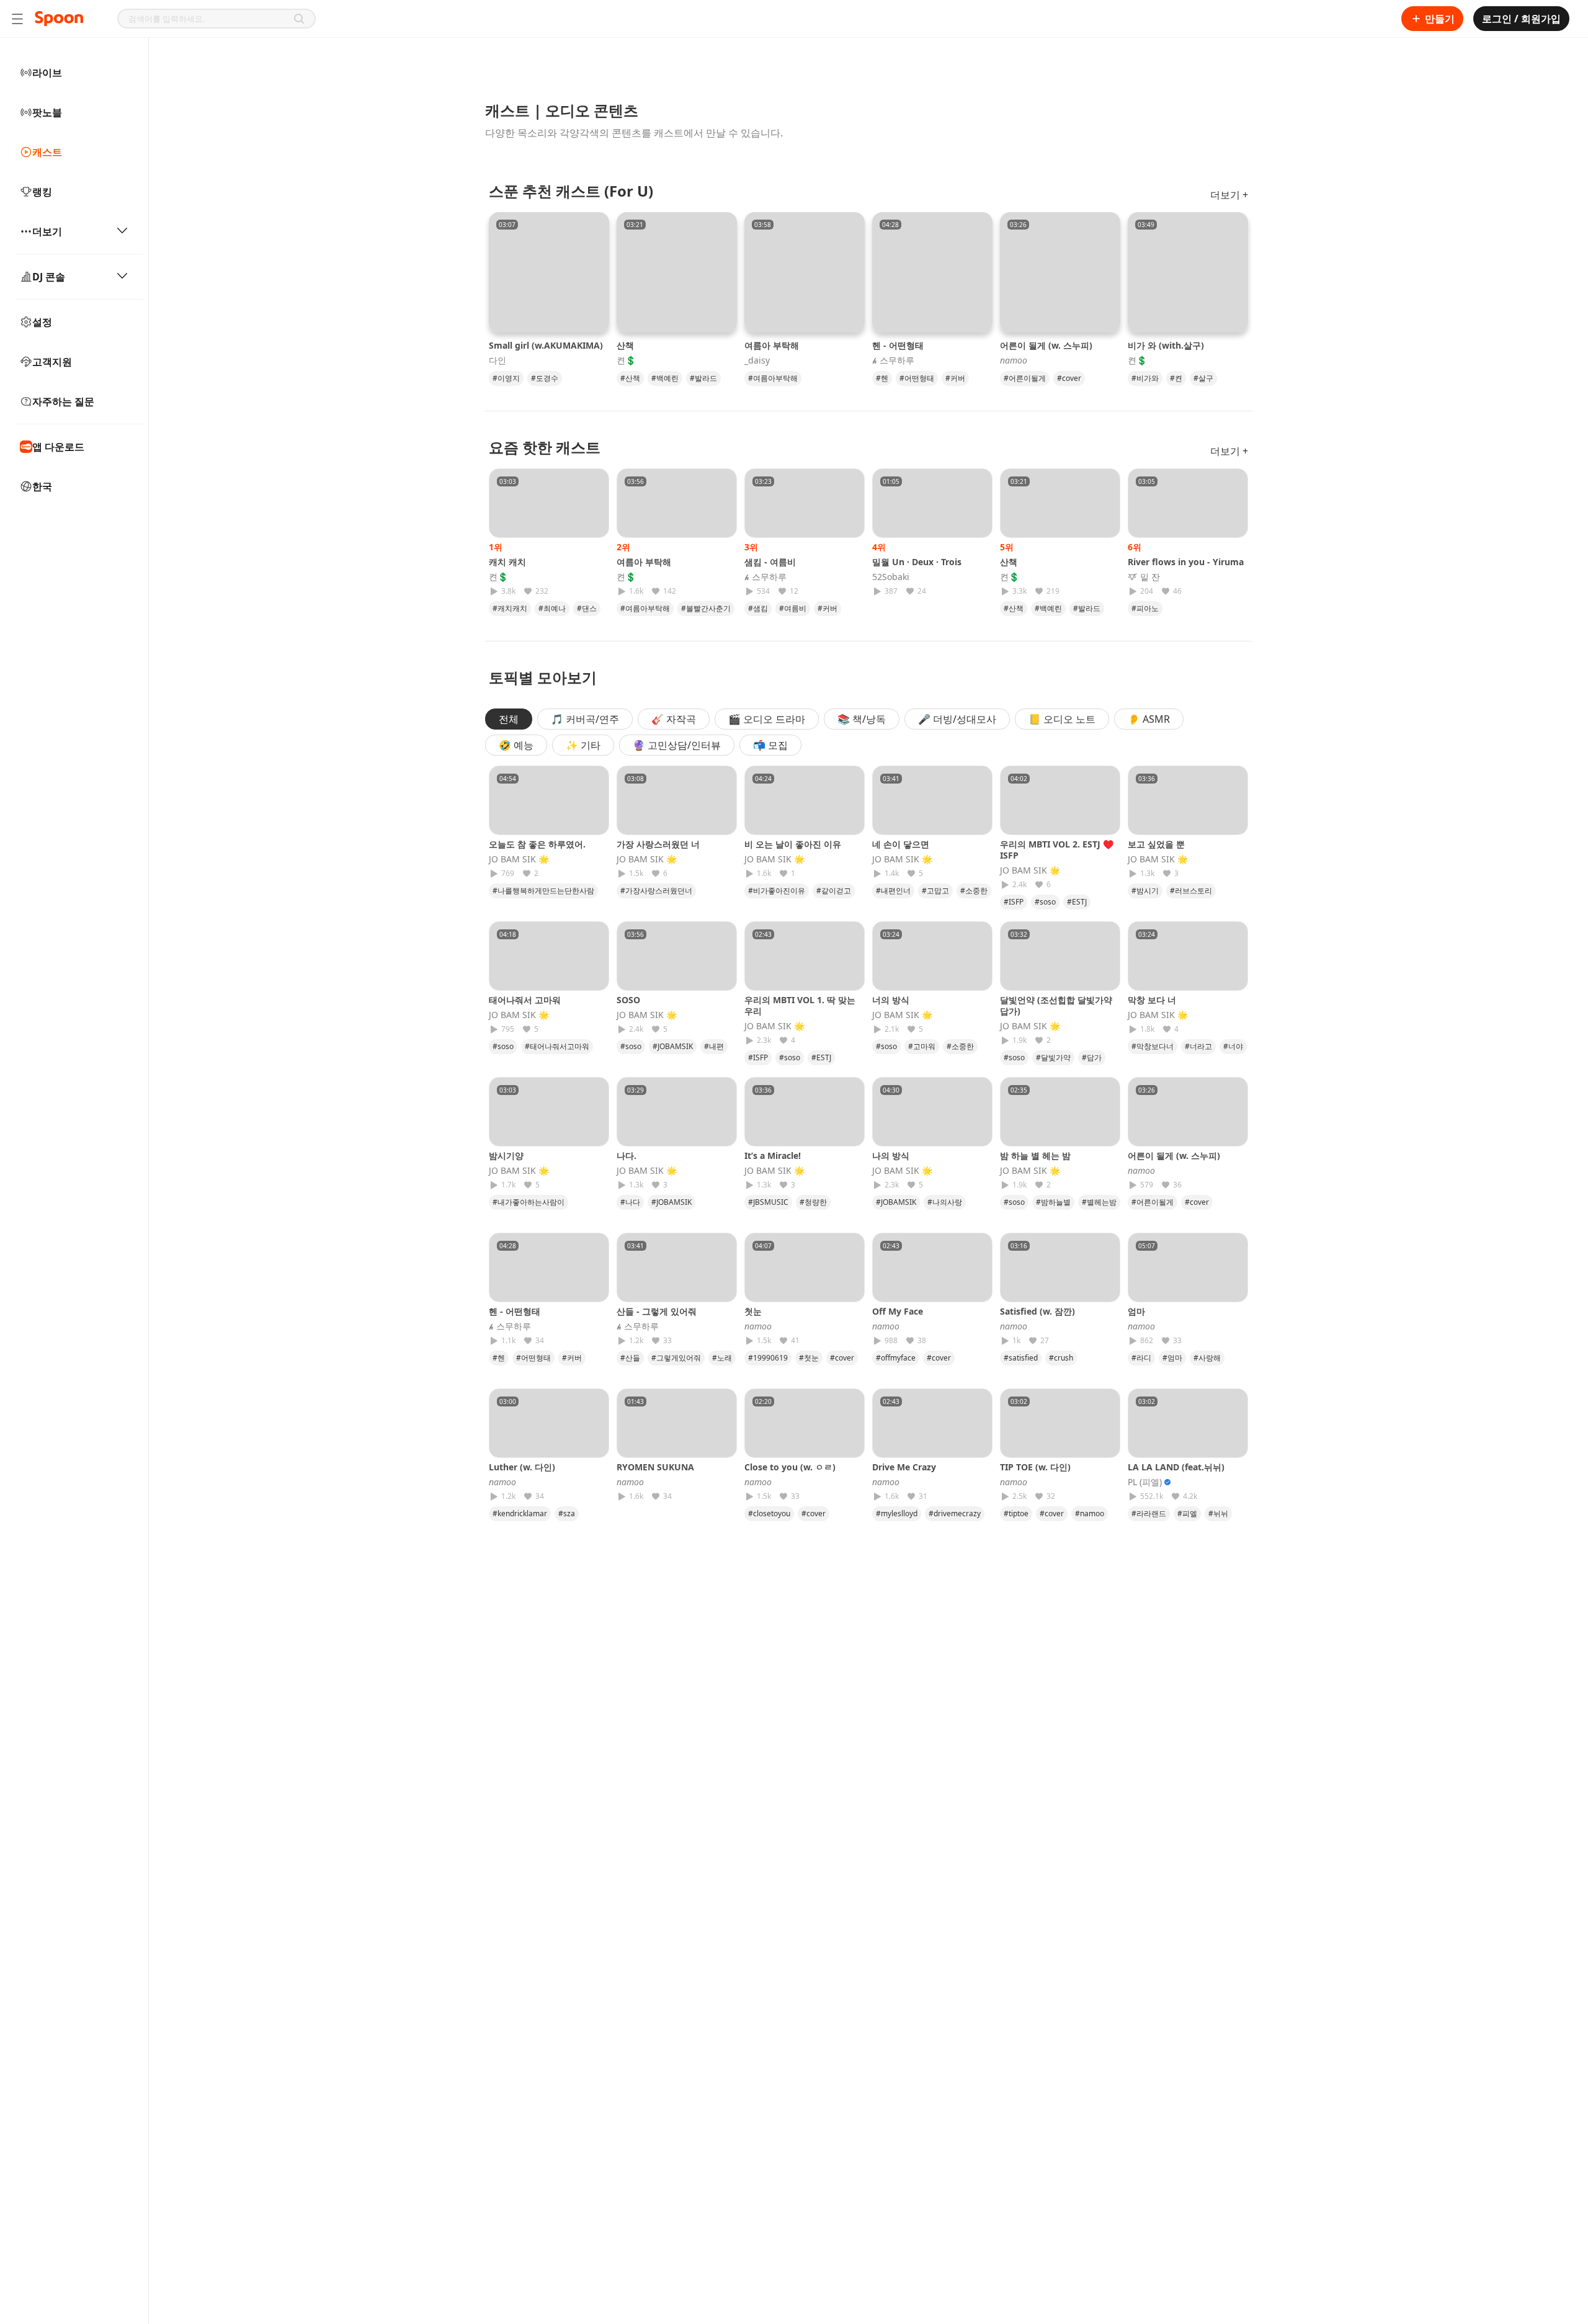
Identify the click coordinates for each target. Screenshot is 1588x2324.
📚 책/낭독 (862, 719)
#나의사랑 (945, 1202)
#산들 (630, 1358)
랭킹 (42, 192)
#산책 (630, 378)
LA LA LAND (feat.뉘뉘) (1176, 1467)
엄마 (1141, 1311)
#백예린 (665, 378)
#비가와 (1145, 378)
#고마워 (922, 1046)
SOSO (628, 1000)
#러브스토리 (1191, 891)
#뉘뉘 (1218, 1513)
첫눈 (757, 1311)
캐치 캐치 (507, 562)
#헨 (882, 378)
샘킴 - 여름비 (770, 562)
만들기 (1440, 19)
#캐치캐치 (510, 608)
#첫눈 (809, 1358)
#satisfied (1021, 1358)
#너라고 (1198, 1046)
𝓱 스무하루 (893, 360)
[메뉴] (17, 19)
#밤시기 (1145, 891)
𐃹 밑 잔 (1144, 577)
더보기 (47, 231)
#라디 (1141, 1358)
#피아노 (1145, 608)
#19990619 (768, 1358)
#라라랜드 (1149, 1513)
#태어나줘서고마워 (557, 1046)
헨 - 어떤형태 (898, 345)
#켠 (1176, 378)
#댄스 (587, 608)
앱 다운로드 (58, 447)
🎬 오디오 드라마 (767, 719)
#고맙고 (935, 891)
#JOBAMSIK (673, 1046)
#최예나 (552, 608)
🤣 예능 (516, 745)
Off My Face (898, 1311)
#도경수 (545, 378)
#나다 (630, 1202)
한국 (42, 486)
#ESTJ (1077, 902)
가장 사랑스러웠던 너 (658, 844)
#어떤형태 (917, 378)
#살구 (1203, 378)
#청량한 (813, 1202)
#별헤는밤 (1099, 1202)
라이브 (47, 73)
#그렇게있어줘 (676, 1358)
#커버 (955, 378)
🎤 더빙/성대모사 (957, 719)
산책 (625, 345)
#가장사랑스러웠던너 (656, 891)
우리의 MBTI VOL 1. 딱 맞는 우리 (800, 1005)
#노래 (722, 1358)
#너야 (1233, 1046)
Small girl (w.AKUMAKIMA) (546, 345)
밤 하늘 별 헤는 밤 (1035, 1155)
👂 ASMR (1149, 719)
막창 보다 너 (1152, 1000)
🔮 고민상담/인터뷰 (677, 745)
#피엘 (1187, 1513)
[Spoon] (59, 19)
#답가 (1092, 1057)
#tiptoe (1016, 1513)
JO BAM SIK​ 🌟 (519, 859)
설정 (42, 322)
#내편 (714, 1046)
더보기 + (1229, 195)
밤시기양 (506, 1155)
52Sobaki (891, 577)
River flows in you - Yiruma (1186, 562)
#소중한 (974, 891)
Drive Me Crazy (904, 1467)
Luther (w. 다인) (522, 1467)
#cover (1069, 378)
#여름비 (793, 608)
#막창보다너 (1153, 1046)
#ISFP (1014, 902)
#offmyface (896, 1358)
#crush (1061, 1358)
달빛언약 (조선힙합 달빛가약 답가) (1056, 1005)
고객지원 (52, 362)
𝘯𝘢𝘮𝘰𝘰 (1014, 360)
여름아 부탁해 (772, 345)
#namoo (1090, 1513)
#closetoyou (769, 1513)
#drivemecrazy (955, 1513)
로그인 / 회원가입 (1521, 19)
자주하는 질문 (63, 401)
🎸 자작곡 (674, 719)
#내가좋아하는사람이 (529, 1202)
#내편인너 (893, 891)
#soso (1045, 902)
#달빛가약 (1053, 1057)
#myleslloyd (897, 1513)
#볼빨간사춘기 (706, 608)
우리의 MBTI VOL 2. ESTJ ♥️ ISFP (1057, 850)
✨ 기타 (583, 745)
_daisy (757, 360)
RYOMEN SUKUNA (655, 1467)
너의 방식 (891, 1000)
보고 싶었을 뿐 (1156, 844)
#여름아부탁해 (773, 378)
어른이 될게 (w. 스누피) (1046, 345)
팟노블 (47, 112)
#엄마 (1172, 1358)
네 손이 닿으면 (901, 844)
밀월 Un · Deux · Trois (917, 562)
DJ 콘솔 (49, 277)
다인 (497, 360)
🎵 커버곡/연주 (585, 719)
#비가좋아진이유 (777, 891)
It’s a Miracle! (773, 1155)
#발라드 (703, 378)
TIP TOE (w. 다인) (1035, 1467)
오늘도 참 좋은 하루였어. (537, 844)
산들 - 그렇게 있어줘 (657, 1311)
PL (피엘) (1145, 1482)
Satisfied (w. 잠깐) (1037, 1311)
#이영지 (506, 378)
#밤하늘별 (1053, 1202)
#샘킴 (758, 608)
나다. (627, 1155)
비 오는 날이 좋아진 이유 (793, 844)
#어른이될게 (1025, 378)
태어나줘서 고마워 (525, 1000)
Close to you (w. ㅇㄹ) (790, 1467)
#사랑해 (1207, 1358)
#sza (567, 1513)
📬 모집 (770, 745)
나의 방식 (891, 1155)
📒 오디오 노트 (1062, 719)
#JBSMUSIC (768, 1202)
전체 (509, 719)
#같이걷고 (834, 891)
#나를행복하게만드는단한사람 (543, 891)
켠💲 (626, 360)
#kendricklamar (520, 1513)
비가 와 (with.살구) (1166, 345)
